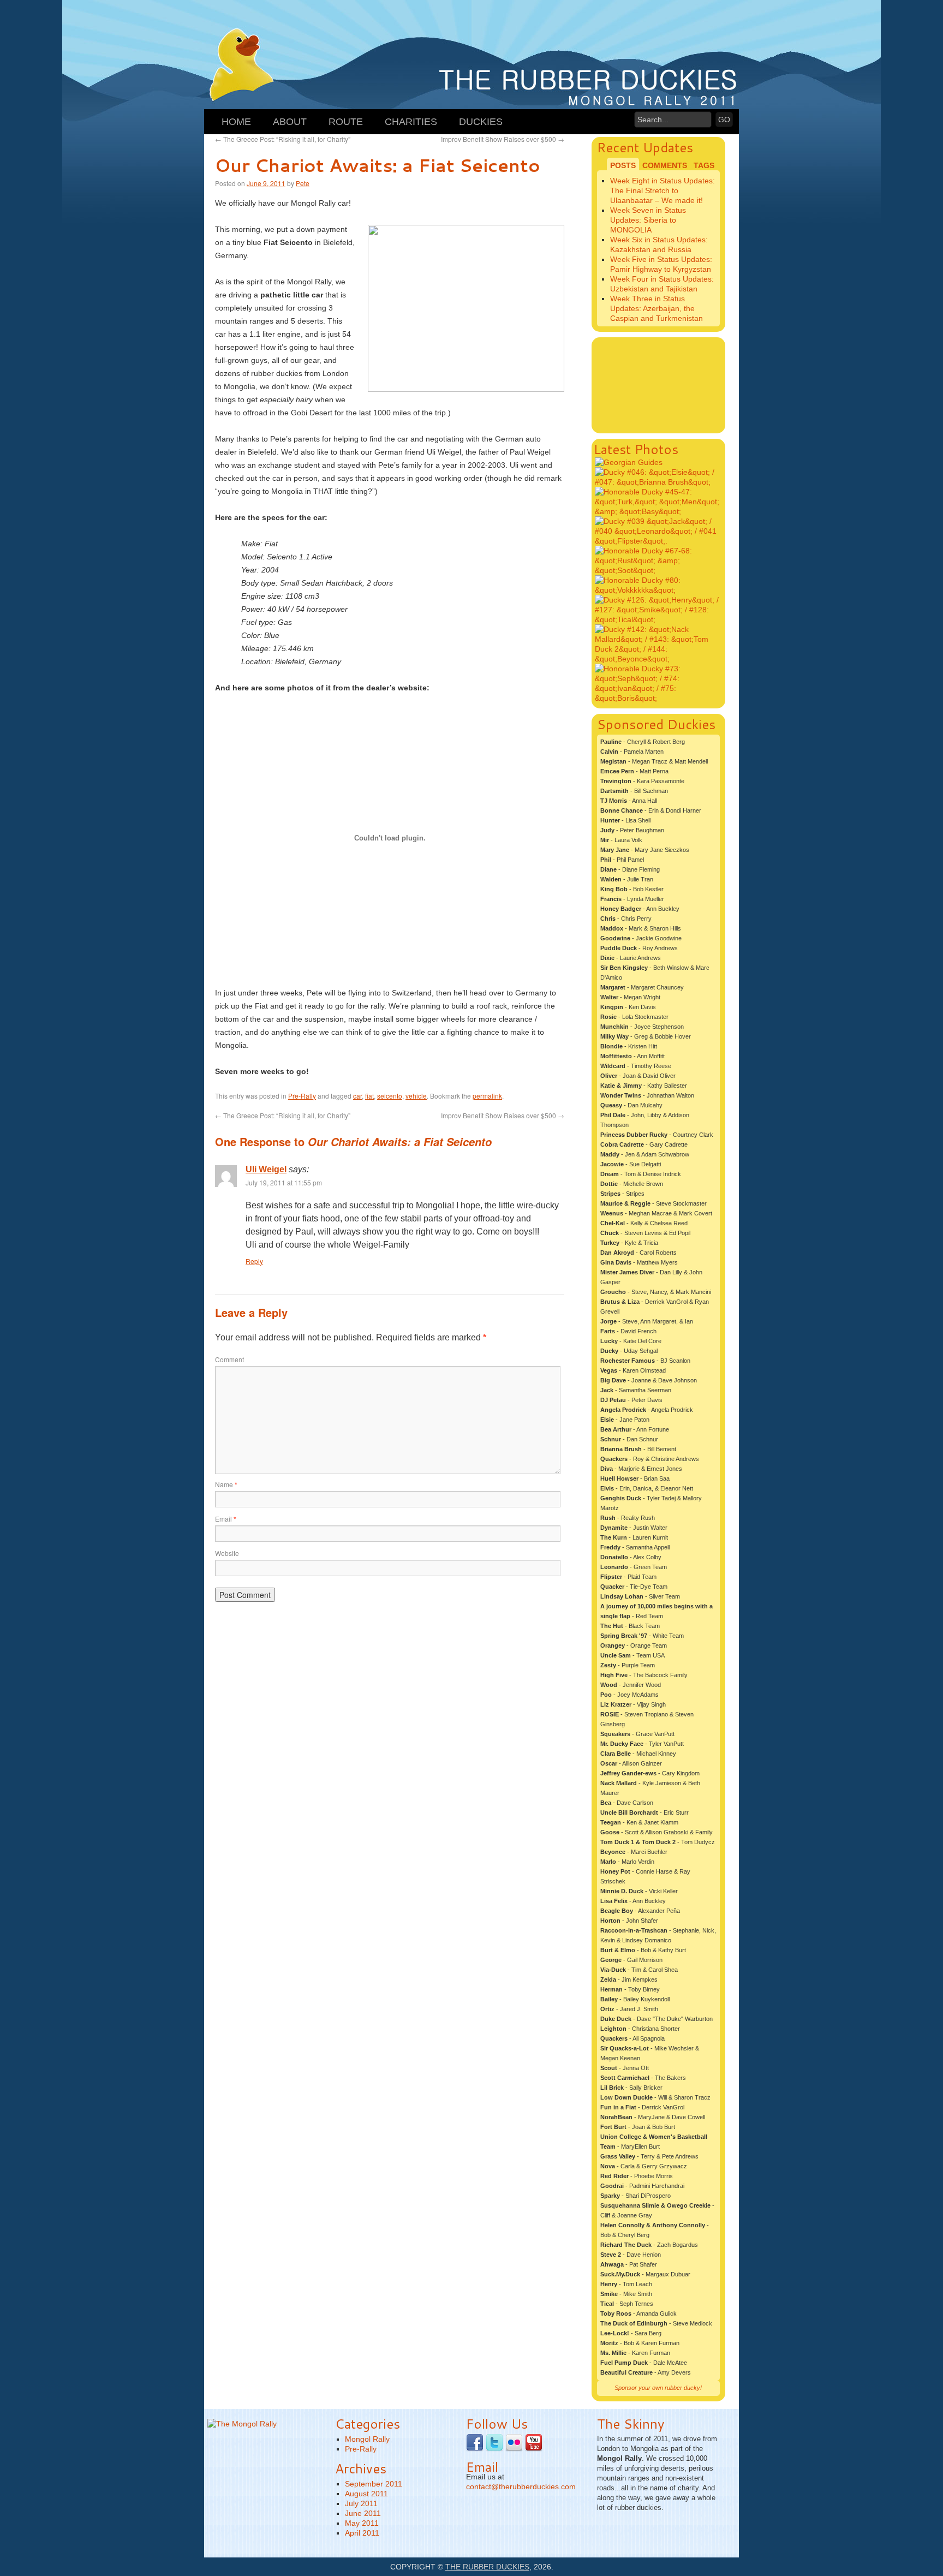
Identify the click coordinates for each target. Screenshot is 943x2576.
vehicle (416, 1096)
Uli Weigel (266, 1169)
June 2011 (363, 2513)
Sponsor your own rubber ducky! (658, 2388)
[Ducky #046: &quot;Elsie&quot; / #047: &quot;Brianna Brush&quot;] (659, 482)
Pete (303, 183)
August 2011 (366, 2494)
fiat (369, 1096)
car (357, 1096)
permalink (487, 1096)
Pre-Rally (302, 1096)
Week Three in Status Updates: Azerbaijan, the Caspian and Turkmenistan (656, 308)
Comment (229, 1359)
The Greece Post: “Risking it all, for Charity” (283, 139)
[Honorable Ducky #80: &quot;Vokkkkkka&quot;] (659, 590)
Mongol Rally (367, 2439)
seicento (390, 1096)
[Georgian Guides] (629, 462)
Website (227, 1553)
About (290, 122)
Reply (254, 1261)
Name (226, 1484)
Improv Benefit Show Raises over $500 (503, 139)
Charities (411, 122)
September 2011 (374, 2484)
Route (346, 122)
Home (236, 122)
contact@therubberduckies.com (521, 2486)
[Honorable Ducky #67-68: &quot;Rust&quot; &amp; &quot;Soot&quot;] (659, 570)
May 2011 (362, 2523)
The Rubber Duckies (487, 2567)
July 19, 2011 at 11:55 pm (284, 1182)
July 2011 (361, 2503)
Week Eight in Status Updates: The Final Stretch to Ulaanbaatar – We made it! (663, 190)
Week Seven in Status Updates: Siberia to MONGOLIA (648, 220)
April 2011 (362, 2533)
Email (226, 1519)
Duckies (481, 122)
